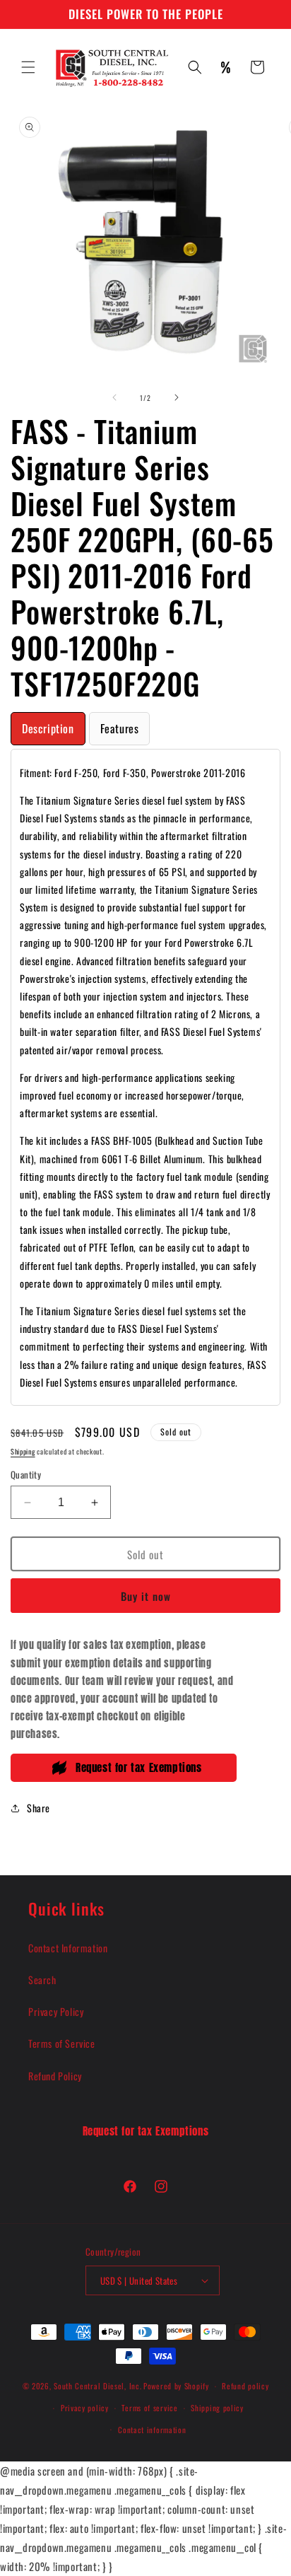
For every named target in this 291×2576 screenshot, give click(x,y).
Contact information (152, 2430)
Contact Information (68, 1948)
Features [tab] (120, 728)
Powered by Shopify (176, 2386)
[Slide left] (114, 397)
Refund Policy (55, 2076)
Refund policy (245, 2386)
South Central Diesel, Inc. (97, 2386)
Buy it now (146, 1596)
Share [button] (38, 1808)
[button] (28, 67)
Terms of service (149, 2408)
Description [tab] (48, 728)
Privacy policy (85, 2408)
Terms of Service (62, 2043)
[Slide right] (177, 397)
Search (42, 1980)
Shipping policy (217, 2408)
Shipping (23, 1451)
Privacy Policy (56, 2011)
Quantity (26, 1475)
